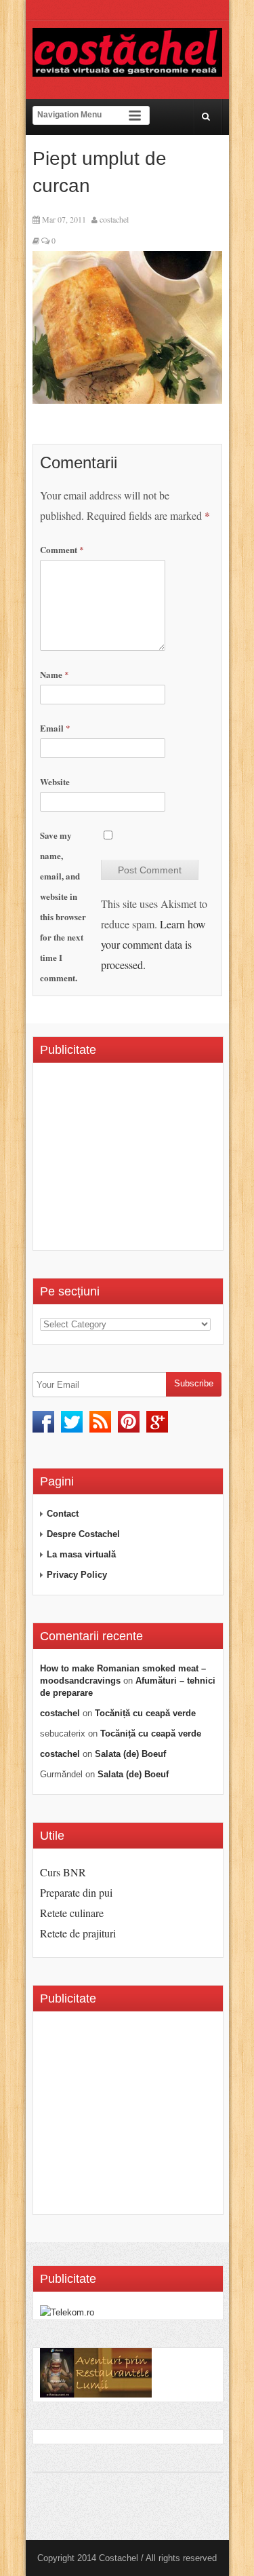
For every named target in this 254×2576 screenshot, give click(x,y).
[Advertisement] (147, 1161)
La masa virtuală (81, 1554)
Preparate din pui (76, 1892)
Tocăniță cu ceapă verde (145, 1713)
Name (55, 674)
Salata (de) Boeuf (130, 1754)
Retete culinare (72, 1913)
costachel (114, 219)
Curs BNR (63, 1872)
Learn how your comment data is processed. (153, 944)
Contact (63, 1514)
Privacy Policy (77, 1575)
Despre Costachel (83, 1534)
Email (55, 728)
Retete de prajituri (78, 1933)
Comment (62, 549)
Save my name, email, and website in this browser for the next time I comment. (63, 906)
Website (55, 781)
